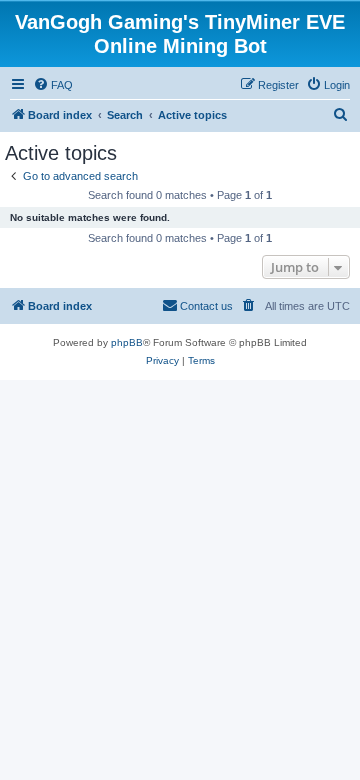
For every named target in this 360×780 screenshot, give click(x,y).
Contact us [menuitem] (206, 306)
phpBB (127, 342)
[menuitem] (53, 85)
